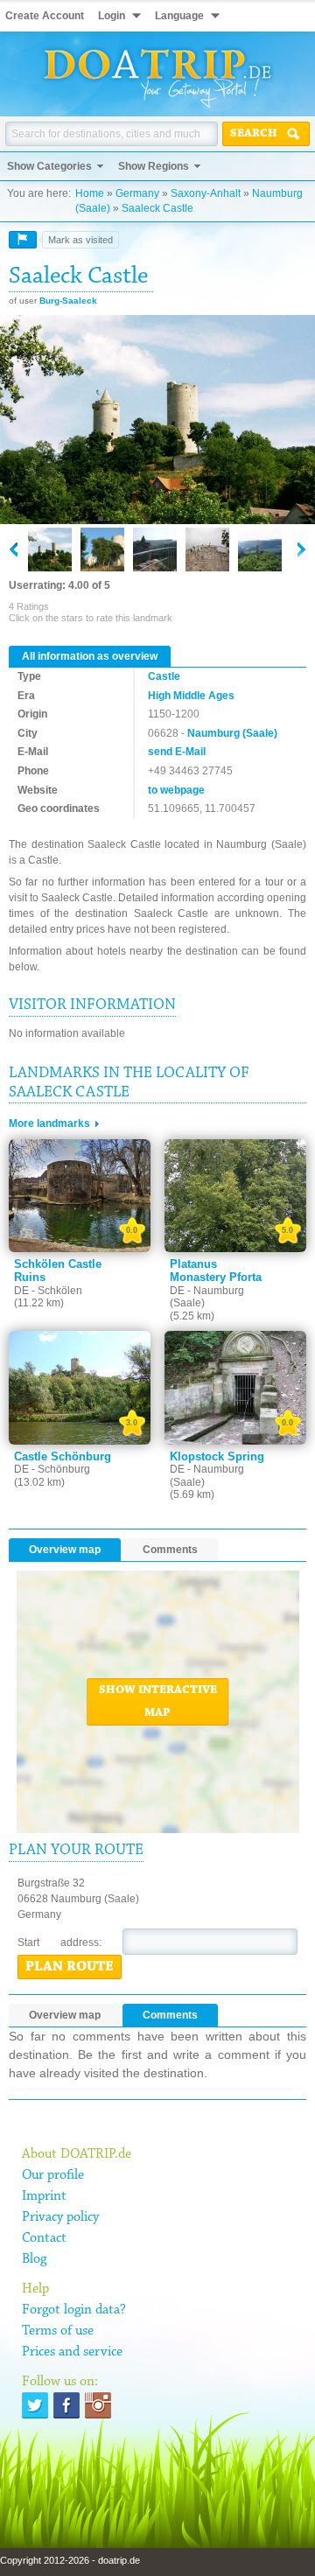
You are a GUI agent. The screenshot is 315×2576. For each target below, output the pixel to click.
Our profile (53, 2175)
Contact (44, 2238)
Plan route (70, 1967)
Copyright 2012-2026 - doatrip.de (70, 2560)
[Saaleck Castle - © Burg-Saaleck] (157, 421)
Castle (164, 676)
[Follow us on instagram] (98, 2405)
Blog (34, 2259)
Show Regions (154, 166)
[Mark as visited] (23, 240)
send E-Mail (177, 752)
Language (179, 16)
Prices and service (72, 2352)
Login (112, 16)
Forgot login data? (74, 2310)
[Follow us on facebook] (66, 2405)
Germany (137, 193)
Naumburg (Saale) (232, 733)
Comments (170, 1550)
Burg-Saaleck (68, 301)
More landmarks (49, 1123)
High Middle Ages (191, 696)
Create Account (45, 16)
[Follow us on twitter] (35, 2405)
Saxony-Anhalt (206, 193)
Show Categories (49, 166)
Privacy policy (60, 2217)
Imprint (44, 2196)
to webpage (176, 790)
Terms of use (58, 2331)
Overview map (65, 1550)
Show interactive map (158, 1702)
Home (90, 193)
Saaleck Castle (157, 208)
